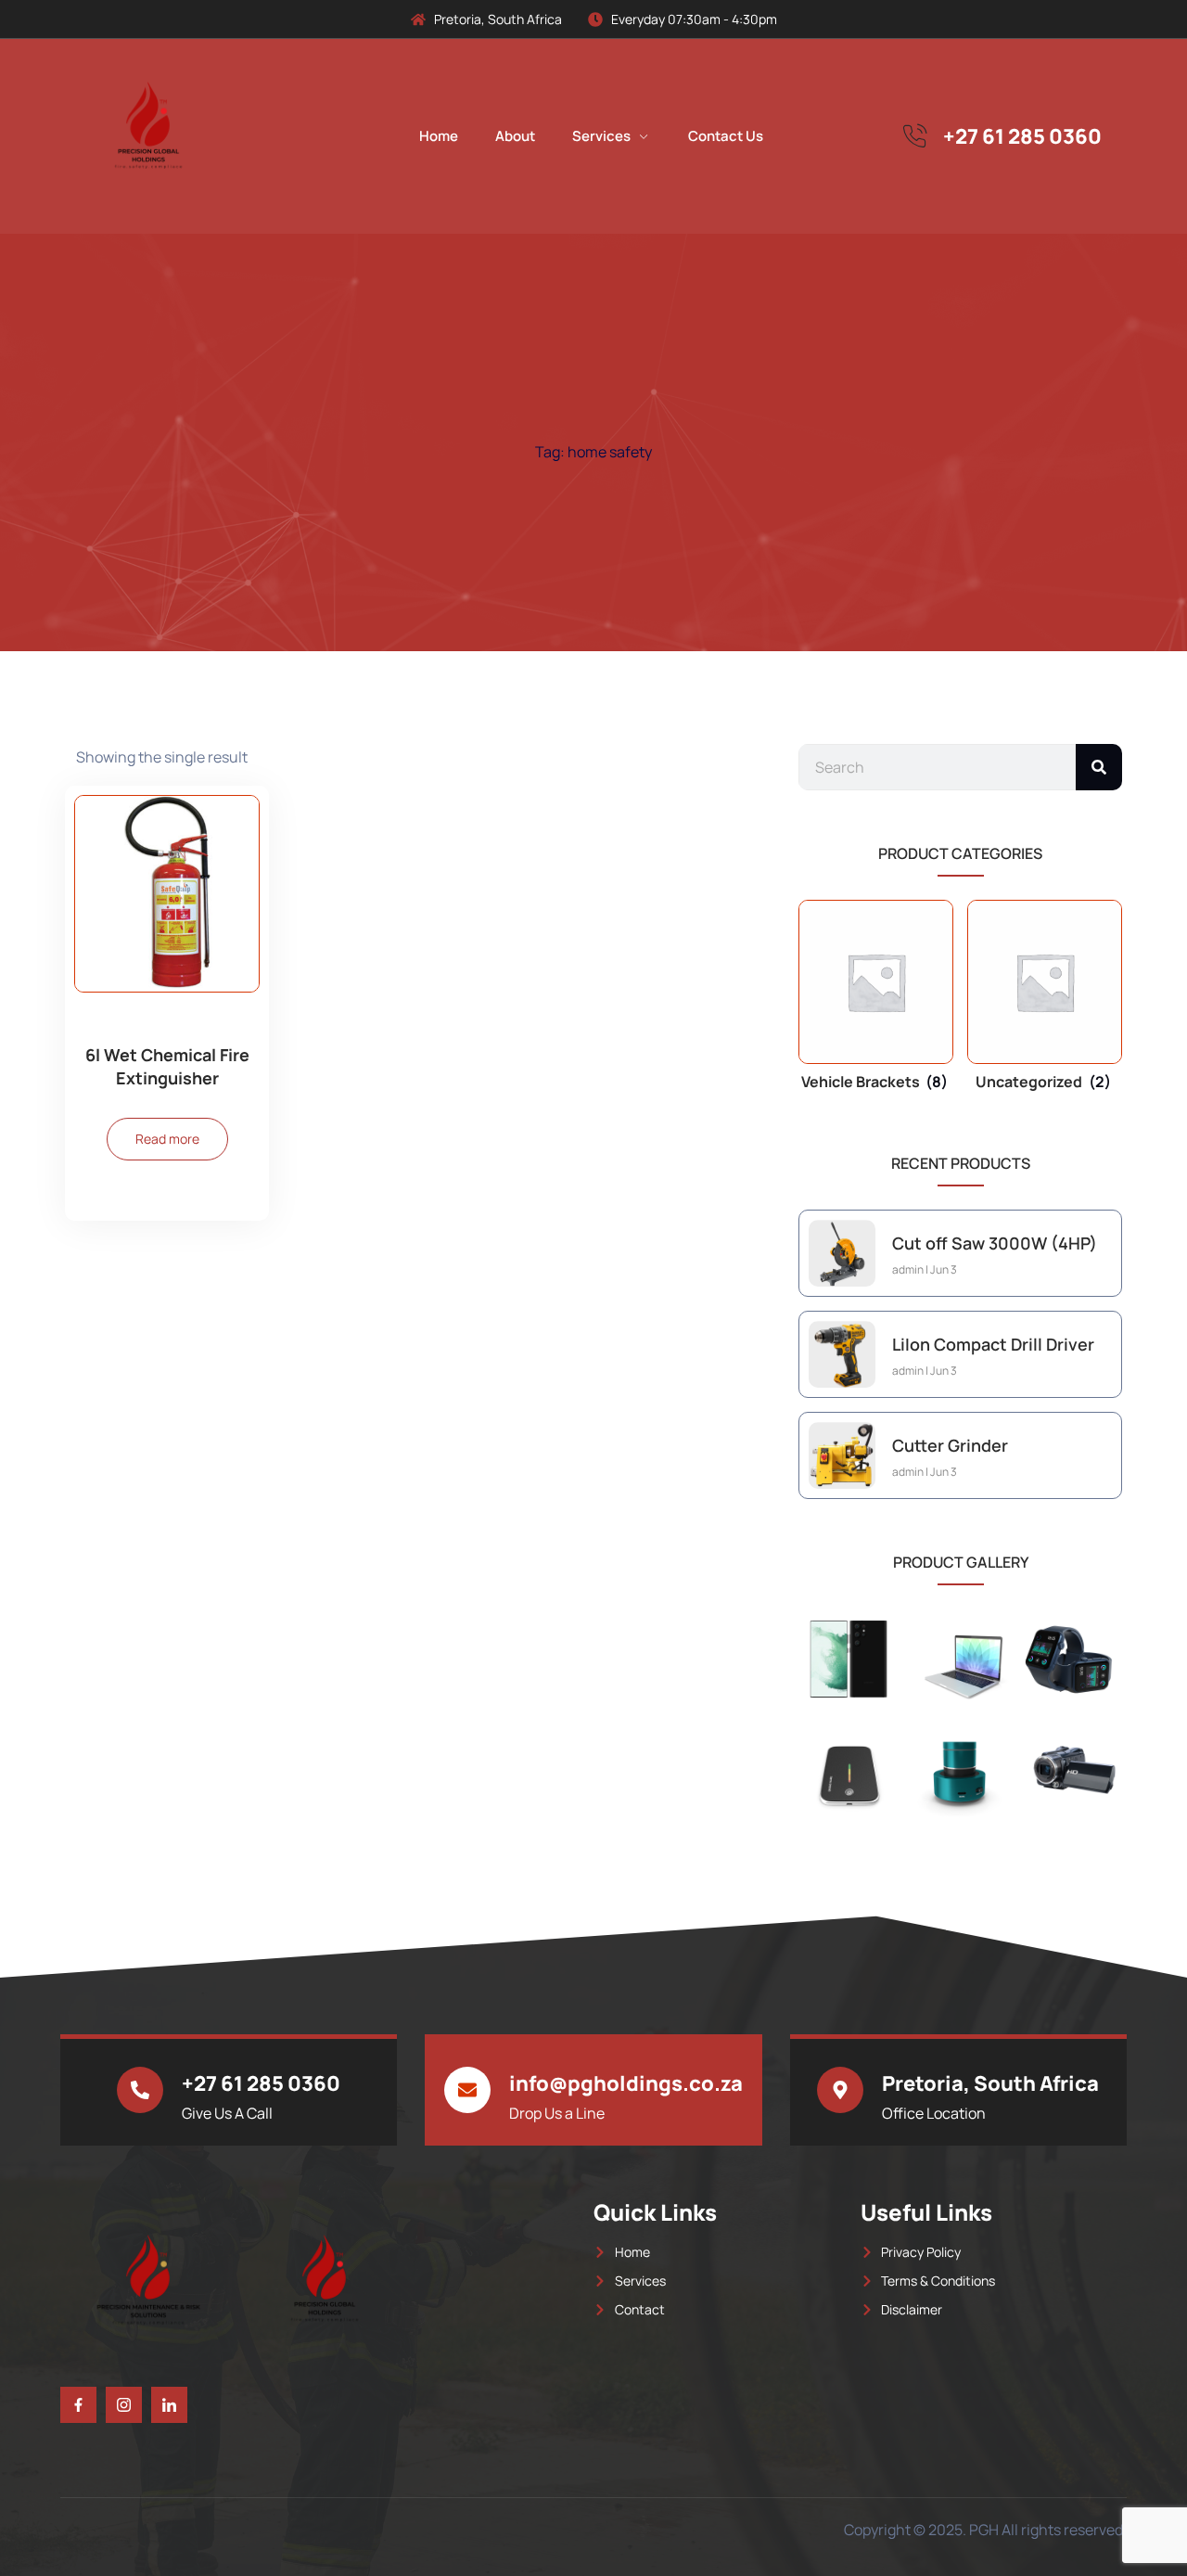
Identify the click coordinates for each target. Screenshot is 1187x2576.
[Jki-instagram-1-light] (124, 2405)
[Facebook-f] (78, 2405)
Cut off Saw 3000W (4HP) (995, 1243)
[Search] (1099, 767)
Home (439, 136)
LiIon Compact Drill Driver (993, 1344)
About (515, 136)
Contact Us (726, 136)
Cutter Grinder (950, 1445)
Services (601, 136)
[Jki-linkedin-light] (169, 2405)
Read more (167, 1139)
